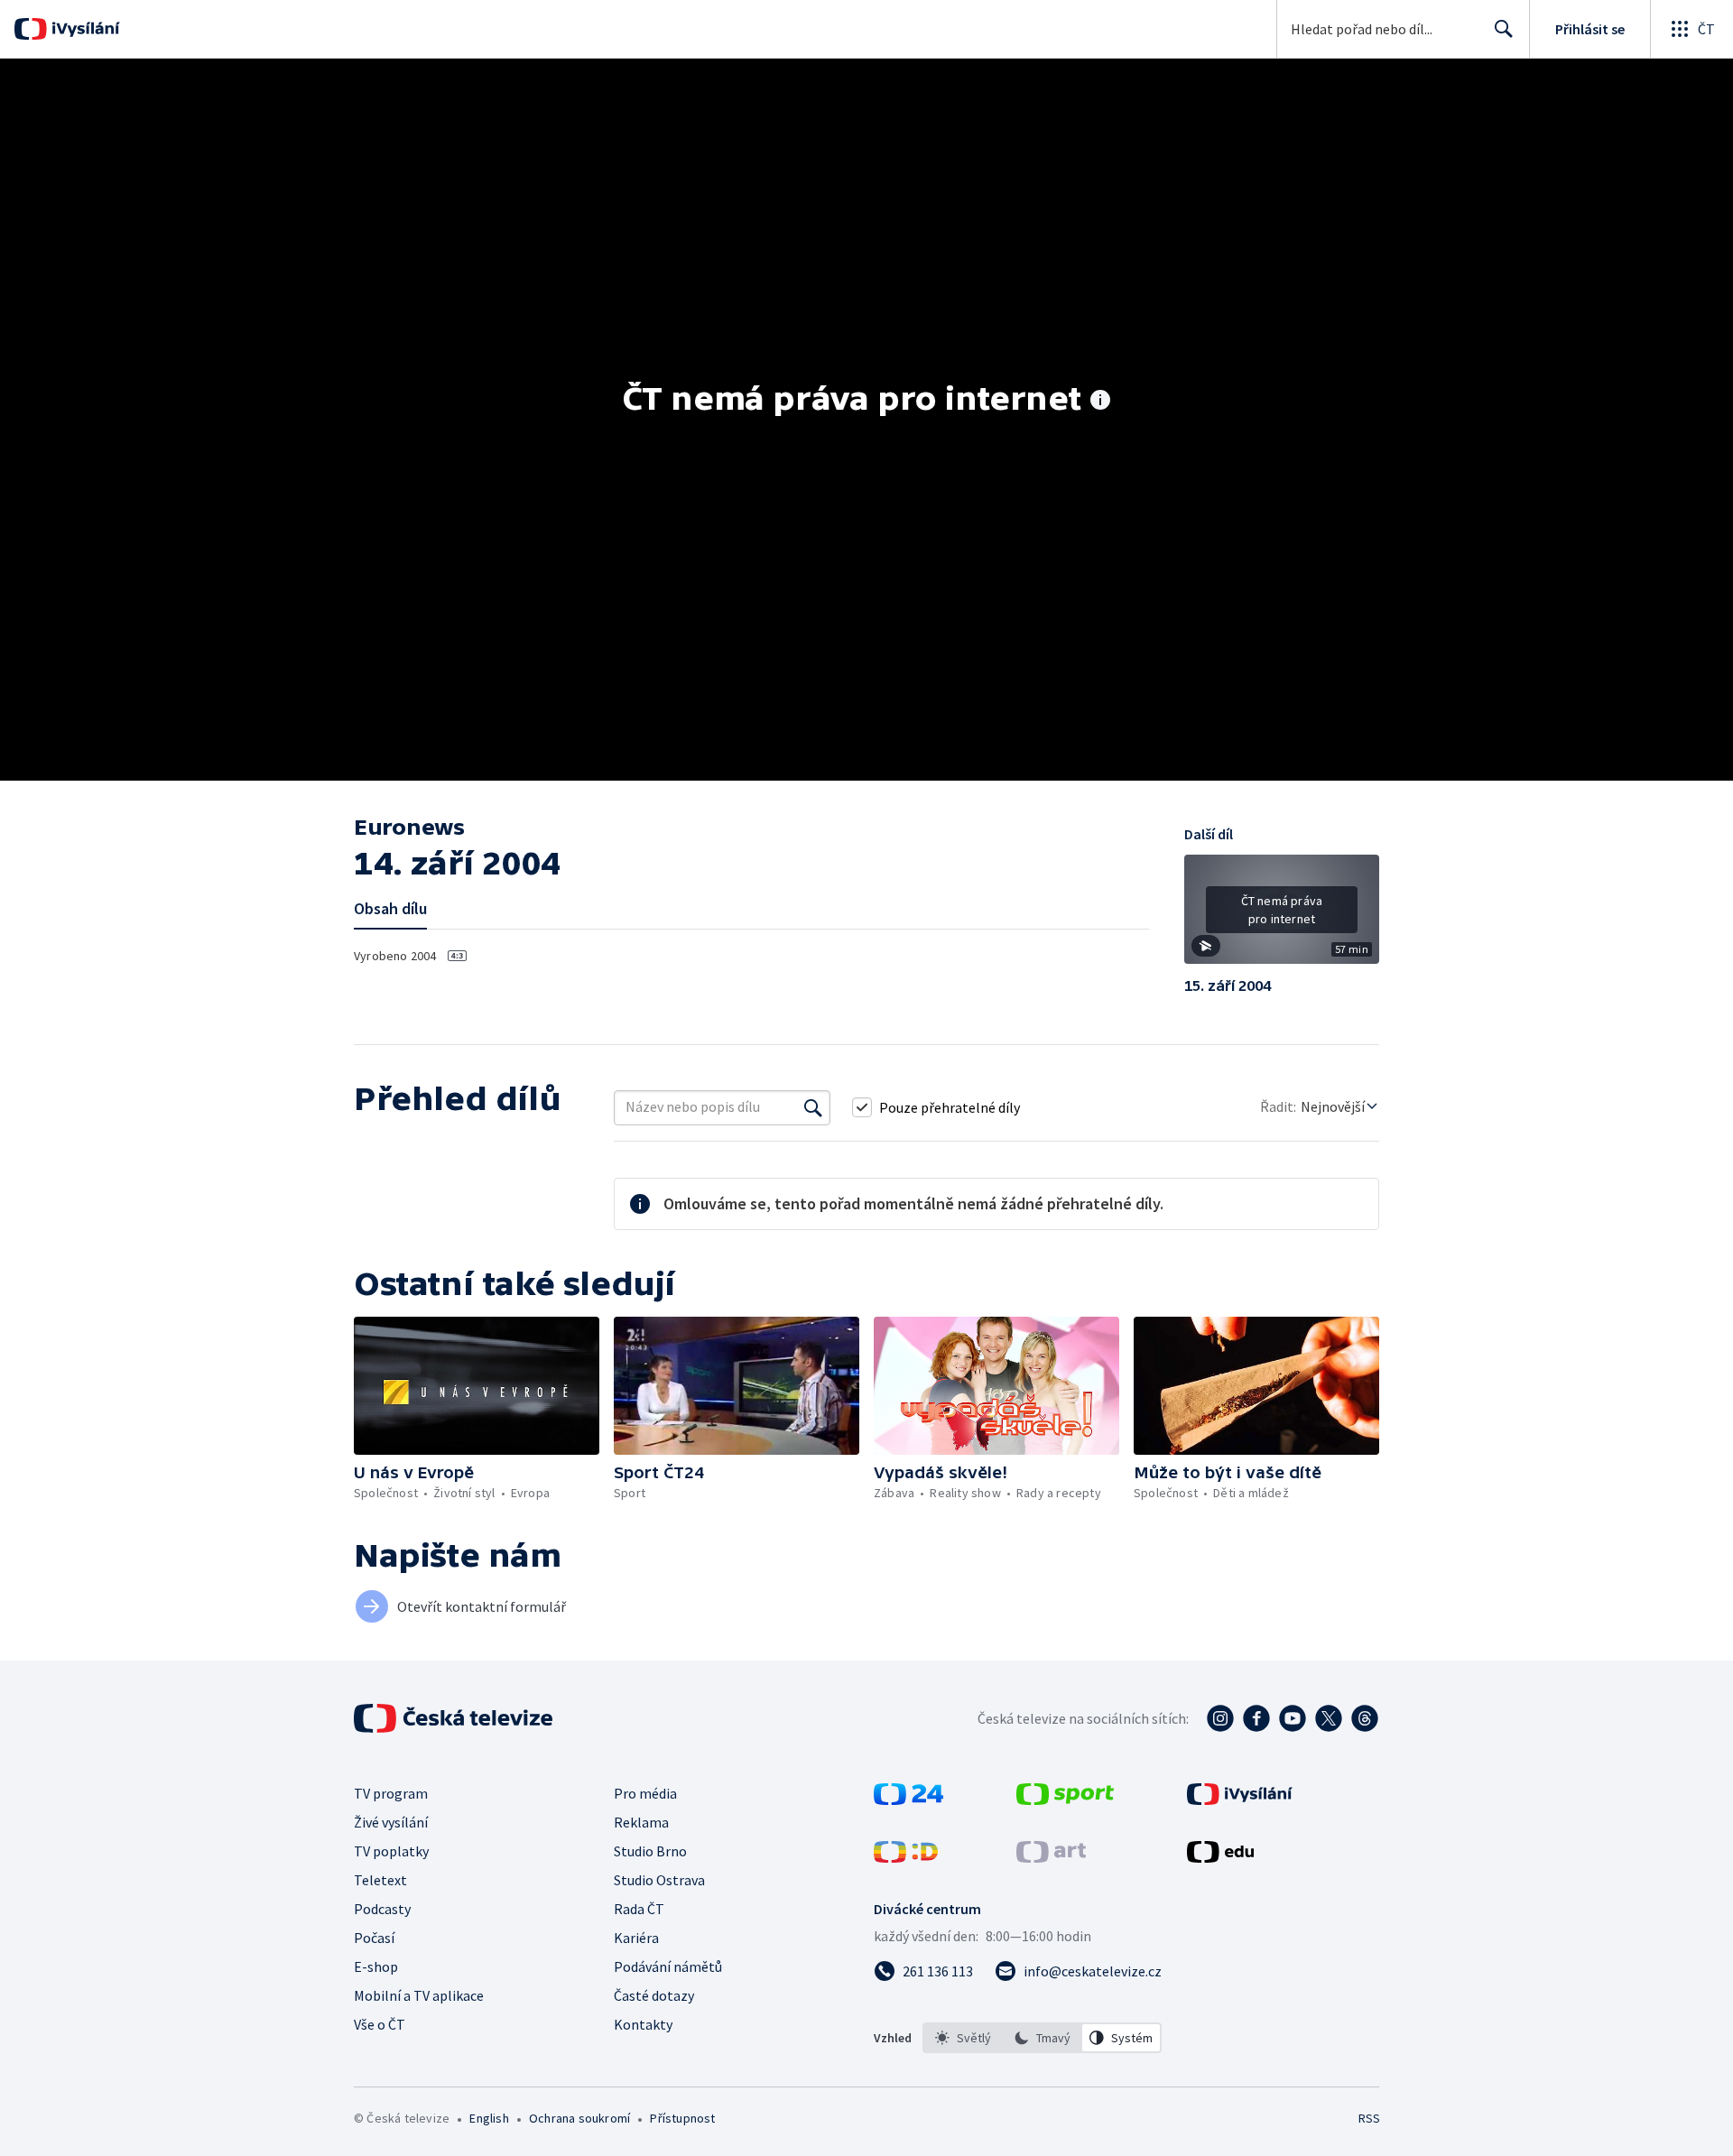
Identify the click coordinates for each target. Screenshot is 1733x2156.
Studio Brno (650, 1851)
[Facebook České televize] (1256, 1718)
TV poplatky (391, 1851)
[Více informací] (1100, 402)
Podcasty (382, 1909)
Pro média (645, 1793)
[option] (963, 2038)
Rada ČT (639, 1909)
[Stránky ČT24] (908, 1800)
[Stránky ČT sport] (1065, 1800)
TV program (391, 1793)
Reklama (641, 1822)
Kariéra (636, 1938)
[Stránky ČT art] (1051, 1857)
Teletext (380, 1880)
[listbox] (1042, 2038)
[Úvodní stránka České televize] (455, 1718)
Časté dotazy (654, 1995)
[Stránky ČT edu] (1220, 1857)
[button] (1282, 916)
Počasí (374, 1938)
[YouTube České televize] (1293, 1718)
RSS (1369, 2118)
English (489, 2118)
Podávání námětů (668, 1966)
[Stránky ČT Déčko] (906, 1857)
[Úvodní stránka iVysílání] (83, 29)
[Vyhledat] (813, 1107)
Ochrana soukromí (579, 2118)
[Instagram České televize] (1220, 1718)
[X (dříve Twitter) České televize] (1329, 1718)
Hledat (1504, 29)
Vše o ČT (380, 2024)
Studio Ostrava (659, 1880)
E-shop (376, 1966)
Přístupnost (682, 2118)
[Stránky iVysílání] (1240, 1800)
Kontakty (643, 2024)
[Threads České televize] (1365, 1718)
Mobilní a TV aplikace (419, 1995)
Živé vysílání (391, 1822)
